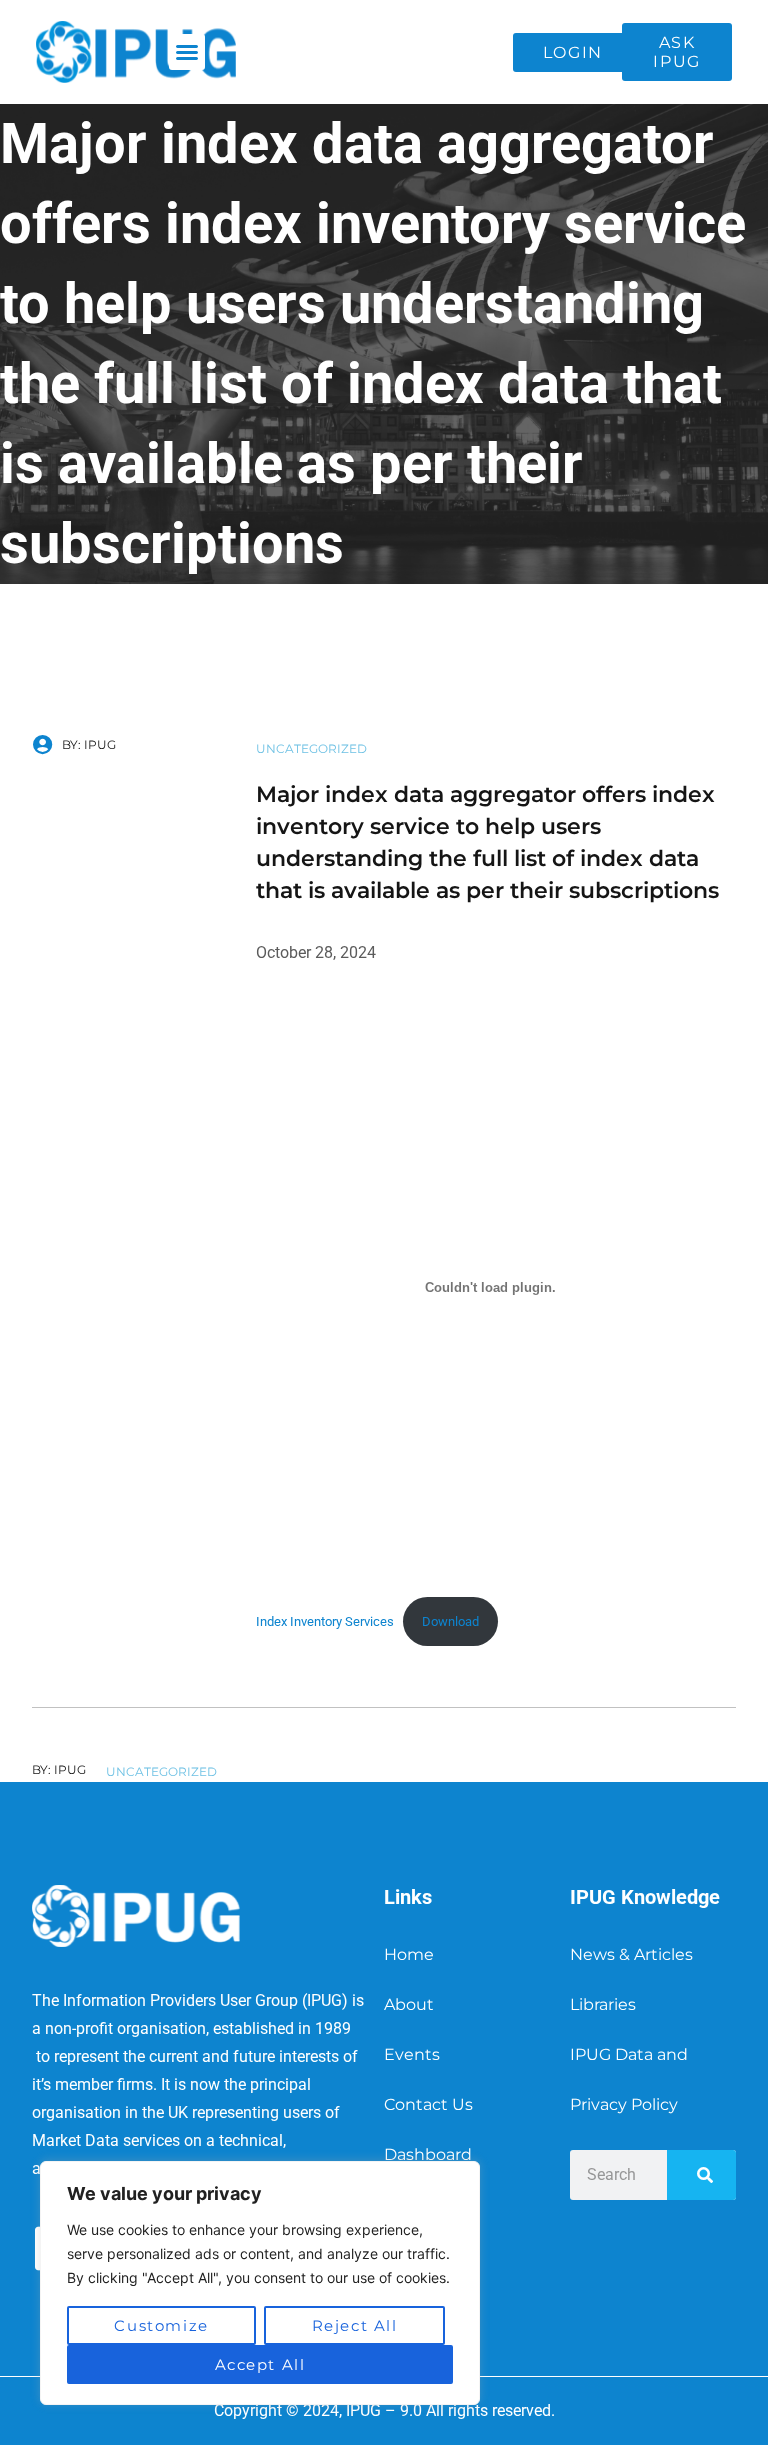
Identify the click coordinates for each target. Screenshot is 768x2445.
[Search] (701, 2175)
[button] (187, 52)
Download (450, 1621)
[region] (260, 2283)
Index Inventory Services (325, 1621)
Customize (161, 2325)
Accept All (260, 2364)
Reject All (355, 2325)
